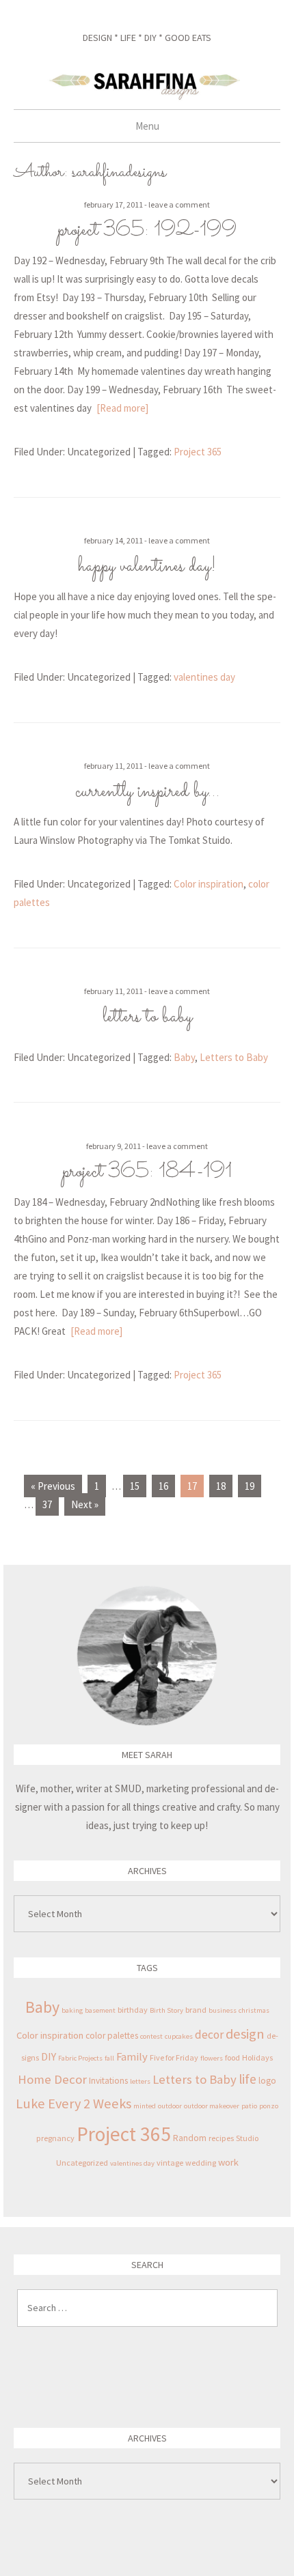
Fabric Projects (80, 2058)
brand (196, 2010)
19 (250, 1486)
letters (140, 2081)
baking (72, 2010)
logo (267, 2081)
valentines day (204, 677)
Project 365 (198, 452)
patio (249, 2106)
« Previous (53, 1486)
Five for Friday (174, 2057)
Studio (247, 2138)
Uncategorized (82, 2163)
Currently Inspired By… (147, 792)
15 (135, 1486)
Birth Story (166, 2010)
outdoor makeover (212, 2106)
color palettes (112, 2036)
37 (47, 1504)
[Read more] (122, 408)
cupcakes (179, 2036)
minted (145, 2106)
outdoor (170, 2106)
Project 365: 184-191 (147, 1172)
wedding (201, 2163)
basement (100, 2010)
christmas (254, 2010)
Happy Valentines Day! (147, 567)
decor (209, 2035)
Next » (85, 1504)
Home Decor (52, 2079)
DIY (49, 2056)
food (232, 2057)
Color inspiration (209, 884)
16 (163, 1486)
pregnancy (55, 2138)
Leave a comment (179, 204)
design (245, 2034)
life (248, 2079)
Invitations (108, 2081)
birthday (133, 2010)
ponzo (269, 2106)
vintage (170, 2163)
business (223, 2010)
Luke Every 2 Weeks (73, 2104)
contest (151, 2036)
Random (190, 2138)
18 (221, 1486)
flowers (212, 2058)
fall (109, 2058)
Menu (147, 126)
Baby (184, 1057)
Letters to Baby (147, 1017)
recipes (221, 2138)
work (228, 2162)
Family (132, 2057)
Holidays (257, 2057)
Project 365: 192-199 (147, 231)
